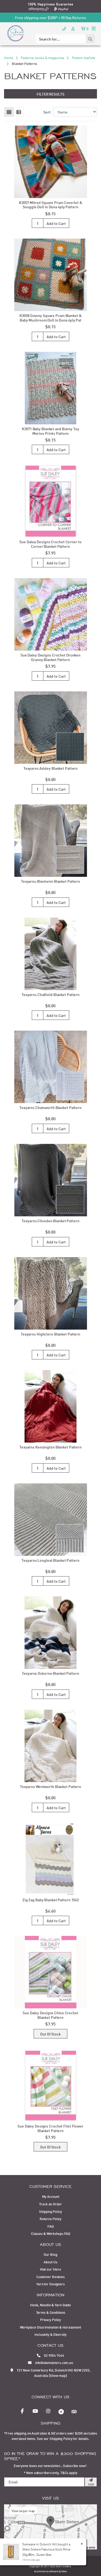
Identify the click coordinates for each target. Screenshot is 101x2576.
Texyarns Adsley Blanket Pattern (51, 768)
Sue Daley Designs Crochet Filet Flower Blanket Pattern (50, 2128)
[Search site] (90, 39)
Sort (47, 112)
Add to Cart (56, 223)
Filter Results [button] (50, 94)
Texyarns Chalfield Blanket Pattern (50, 994)
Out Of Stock (50, 2034)
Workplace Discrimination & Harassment (50, 2327)
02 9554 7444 (54, 2355)
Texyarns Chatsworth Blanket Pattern (50, 1107)
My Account (51, 2196)
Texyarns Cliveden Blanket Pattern (50, 1221)
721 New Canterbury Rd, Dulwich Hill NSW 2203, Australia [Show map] (53, 2373)
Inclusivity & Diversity (50, 2334)
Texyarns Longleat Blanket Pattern (50, 1560)
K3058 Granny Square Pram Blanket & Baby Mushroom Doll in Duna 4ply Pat (50, 318)
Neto (64, 2571)
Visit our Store (50, 2269)
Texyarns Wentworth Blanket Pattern (50, 1786)
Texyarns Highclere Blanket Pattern (50, 1334)
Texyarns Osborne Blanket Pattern (50, 1673)
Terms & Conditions (51, 2312)
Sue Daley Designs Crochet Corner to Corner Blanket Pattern (50, 544)
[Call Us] (64, 28)
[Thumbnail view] (9, 112)
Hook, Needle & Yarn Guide (50, 2305)
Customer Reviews (50, 2276)
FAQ (50, 2226)
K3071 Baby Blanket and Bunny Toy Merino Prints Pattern (50, 431)
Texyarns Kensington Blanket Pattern (50, 1447)
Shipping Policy (50, 2211)
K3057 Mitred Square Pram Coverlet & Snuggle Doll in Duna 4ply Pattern (50, 205)
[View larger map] (50, 2526)
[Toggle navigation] (94, 28)
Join (91, 2484)
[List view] (19, 112)
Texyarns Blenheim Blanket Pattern (50, 881)
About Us (50, 2262)
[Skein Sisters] (16, 33)
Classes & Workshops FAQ (50, 2233)
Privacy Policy (50, 2319)
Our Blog (50, 2254)
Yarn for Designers (50, 2284)
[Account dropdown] (74, 28)
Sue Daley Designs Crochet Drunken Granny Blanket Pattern (50, 657)
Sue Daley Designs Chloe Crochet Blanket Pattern (50, 2015)
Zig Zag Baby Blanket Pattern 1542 (50, 1900)
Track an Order (50, 2204)
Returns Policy (50, 2219)
